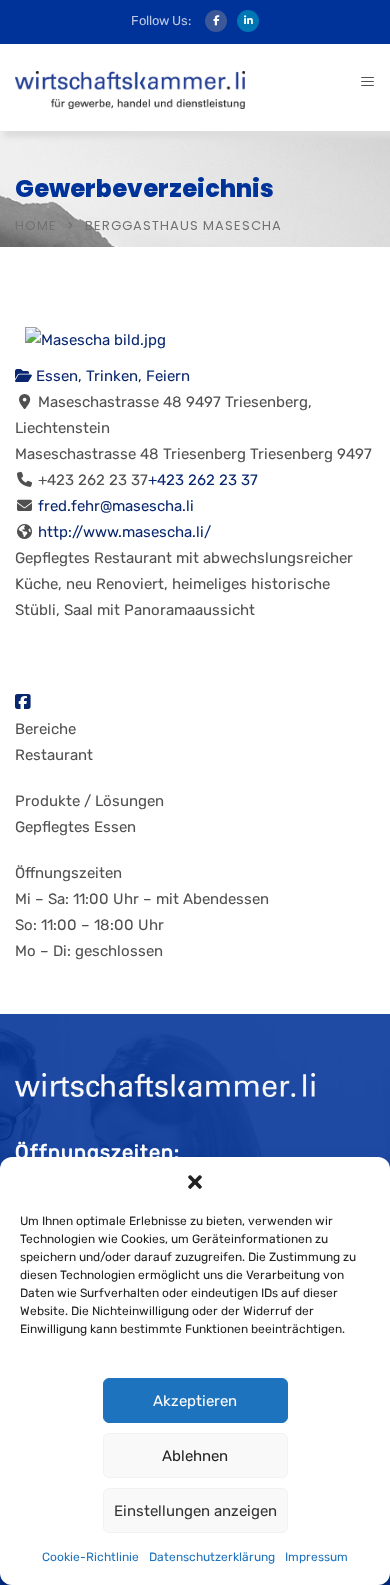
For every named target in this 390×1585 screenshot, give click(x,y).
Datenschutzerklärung (212, 1557)
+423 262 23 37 (203, 480)
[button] (195, 1182)
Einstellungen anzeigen (195, 1511)
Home (36, 225)
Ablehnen (195, 1456)
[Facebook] (22, 702)
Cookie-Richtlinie (90, 1557)
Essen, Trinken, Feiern (111, 376)
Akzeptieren (195, 1401)
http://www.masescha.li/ (124, 532)
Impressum (316, 1557)
